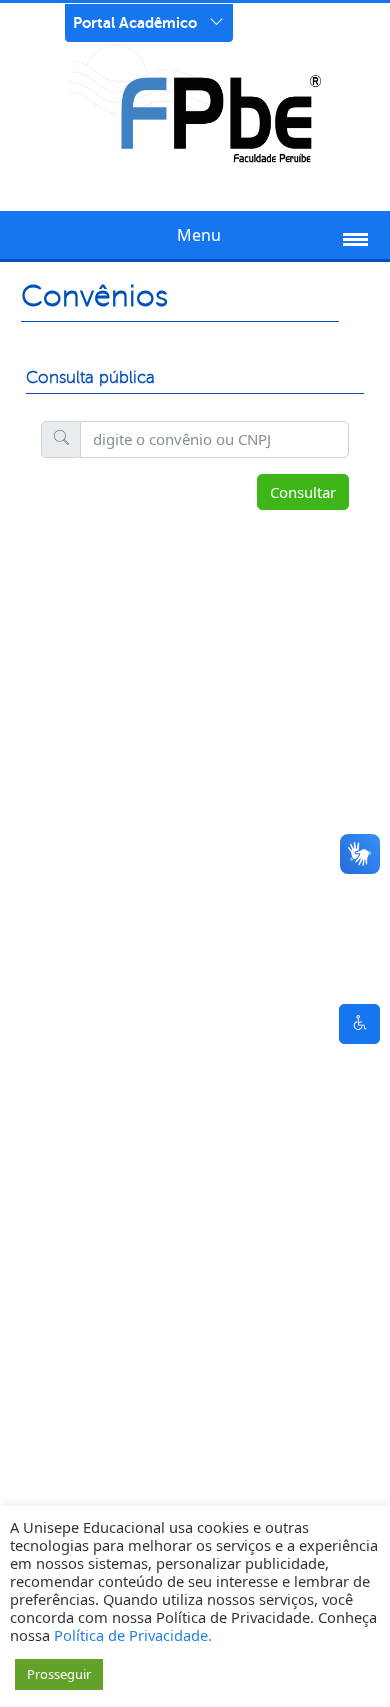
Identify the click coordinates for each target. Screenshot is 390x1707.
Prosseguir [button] (59, 1674)
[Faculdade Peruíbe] (194, 103)
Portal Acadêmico (135, 22)
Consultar (303, 492)
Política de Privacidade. (133, 1635)
